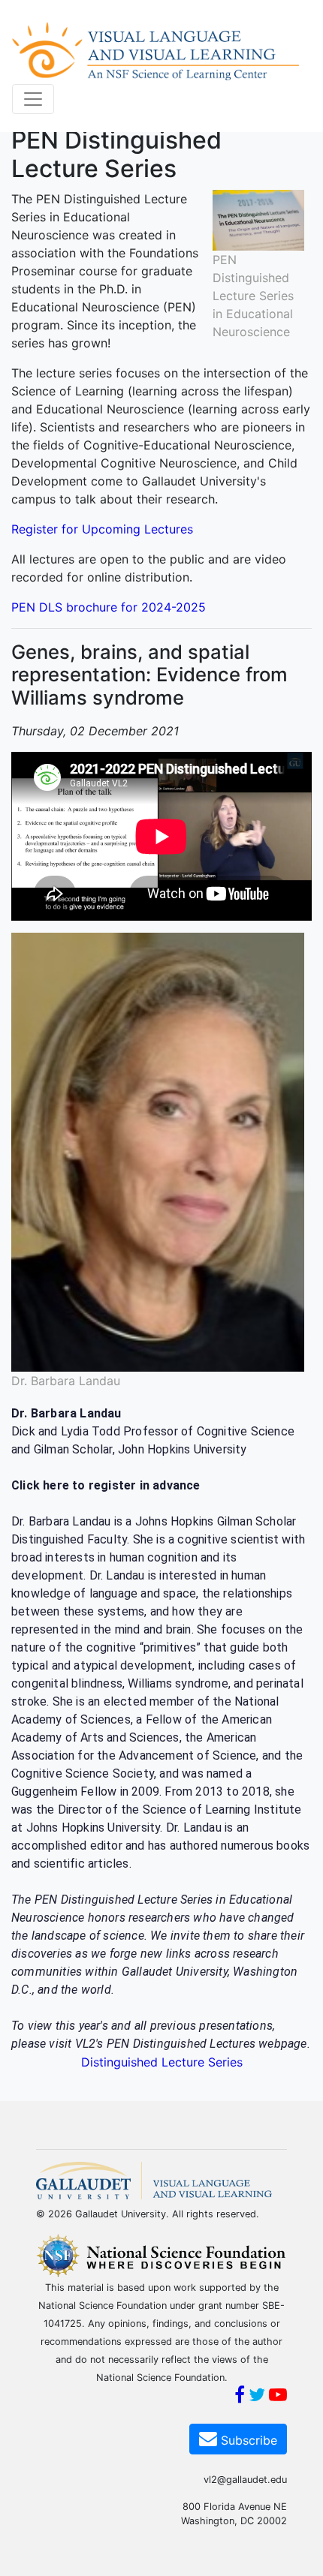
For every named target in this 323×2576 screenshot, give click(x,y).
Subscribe (247, 2440)
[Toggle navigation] (33, 99)
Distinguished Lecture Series (162, 2062)
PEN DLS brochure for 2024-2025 (109, 607)
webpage (282, 2044)
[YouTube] (278, 2397)
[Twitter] (257, 2397)
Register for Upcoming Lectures (102, 529)
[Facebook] (240, 2397)
